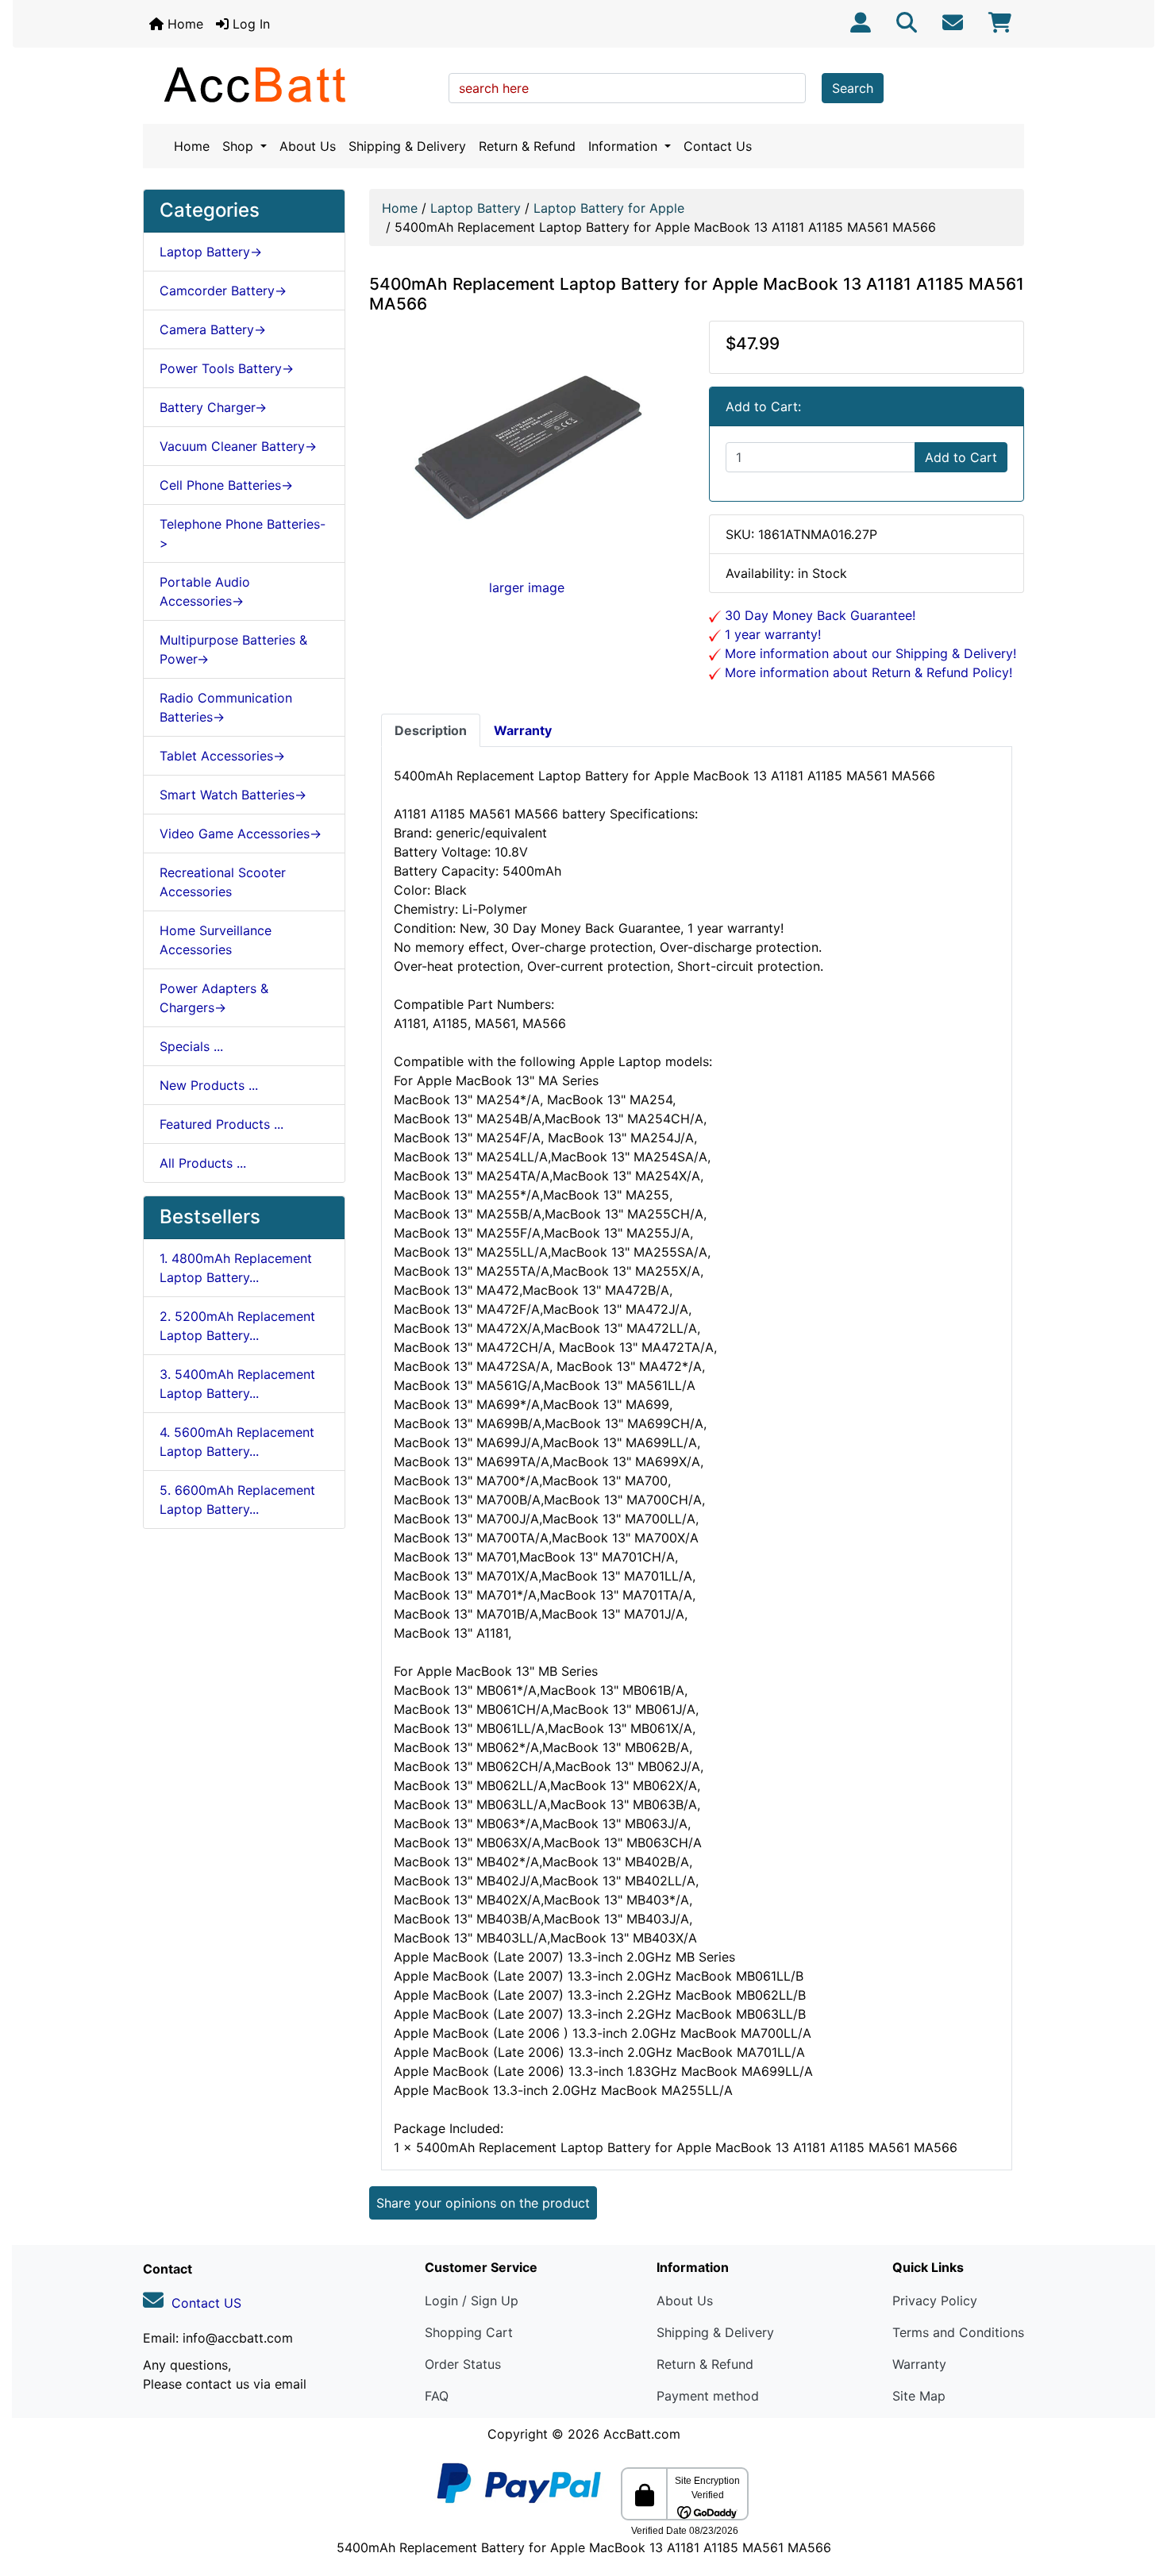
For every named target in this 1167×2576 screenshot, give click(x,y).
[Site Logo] (290, 84)
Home (183, 24)
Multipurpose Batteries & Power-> (233, 649)
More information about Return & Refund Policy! (867, 672)
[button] (1138, 2497)
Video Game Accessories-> (241, 834)
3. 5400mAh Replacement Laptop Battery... (237, 1384)
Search (853, 88)
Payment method (708, 2396)
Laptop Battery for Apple (609, 208)
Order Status (463, 2364)
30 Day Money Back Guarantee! (818, 615)
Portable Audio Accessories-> (205, 591)
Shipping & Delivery (407, 146)
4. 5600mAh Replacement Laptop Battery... (237, 1442)
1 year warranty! (771, 634)
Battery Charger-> (213, 407)
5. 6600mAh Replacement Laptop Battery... (237, 1500)
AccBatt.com (642, 2434)
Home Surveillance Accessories (216, 940)
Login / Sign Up (472, 2301)
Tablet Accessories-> (222, 756)
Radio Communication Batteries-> (226, 707)
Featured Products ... (221, 1124)
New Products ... (209, 1085)
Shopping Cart (469, 2332)
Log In (249, 24)
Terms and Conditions (958, 2332)
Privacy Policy (935, 2301)
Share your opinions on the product (483, 2203)
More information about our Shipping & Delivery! (869, 653)
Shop (240, 146)
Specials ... (191, 1046)
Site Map (919, 2396)
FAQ (437, 2396)
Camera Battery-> (213, 329)
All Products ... (203, 1163)
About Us (308, 146)
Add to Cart (961, 457)
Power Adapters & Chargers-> (214, 998)
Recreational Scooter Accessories (223, 882)
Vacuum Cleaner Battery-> (238, 446)
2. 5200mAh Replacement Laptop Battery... (237, 1326)
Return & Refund (527, 146)
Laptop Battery (476, 208)
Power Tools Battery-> (227, 368)
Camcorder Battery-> (223, 291)
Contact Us (718, 146)
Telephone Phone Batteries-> (243, 533)
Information (625, 146)
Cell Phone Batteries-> (226, 485)
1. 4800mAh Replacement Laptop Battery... (236, 1268)
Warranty (919, 2364)
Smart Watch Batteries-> (233, 795)
